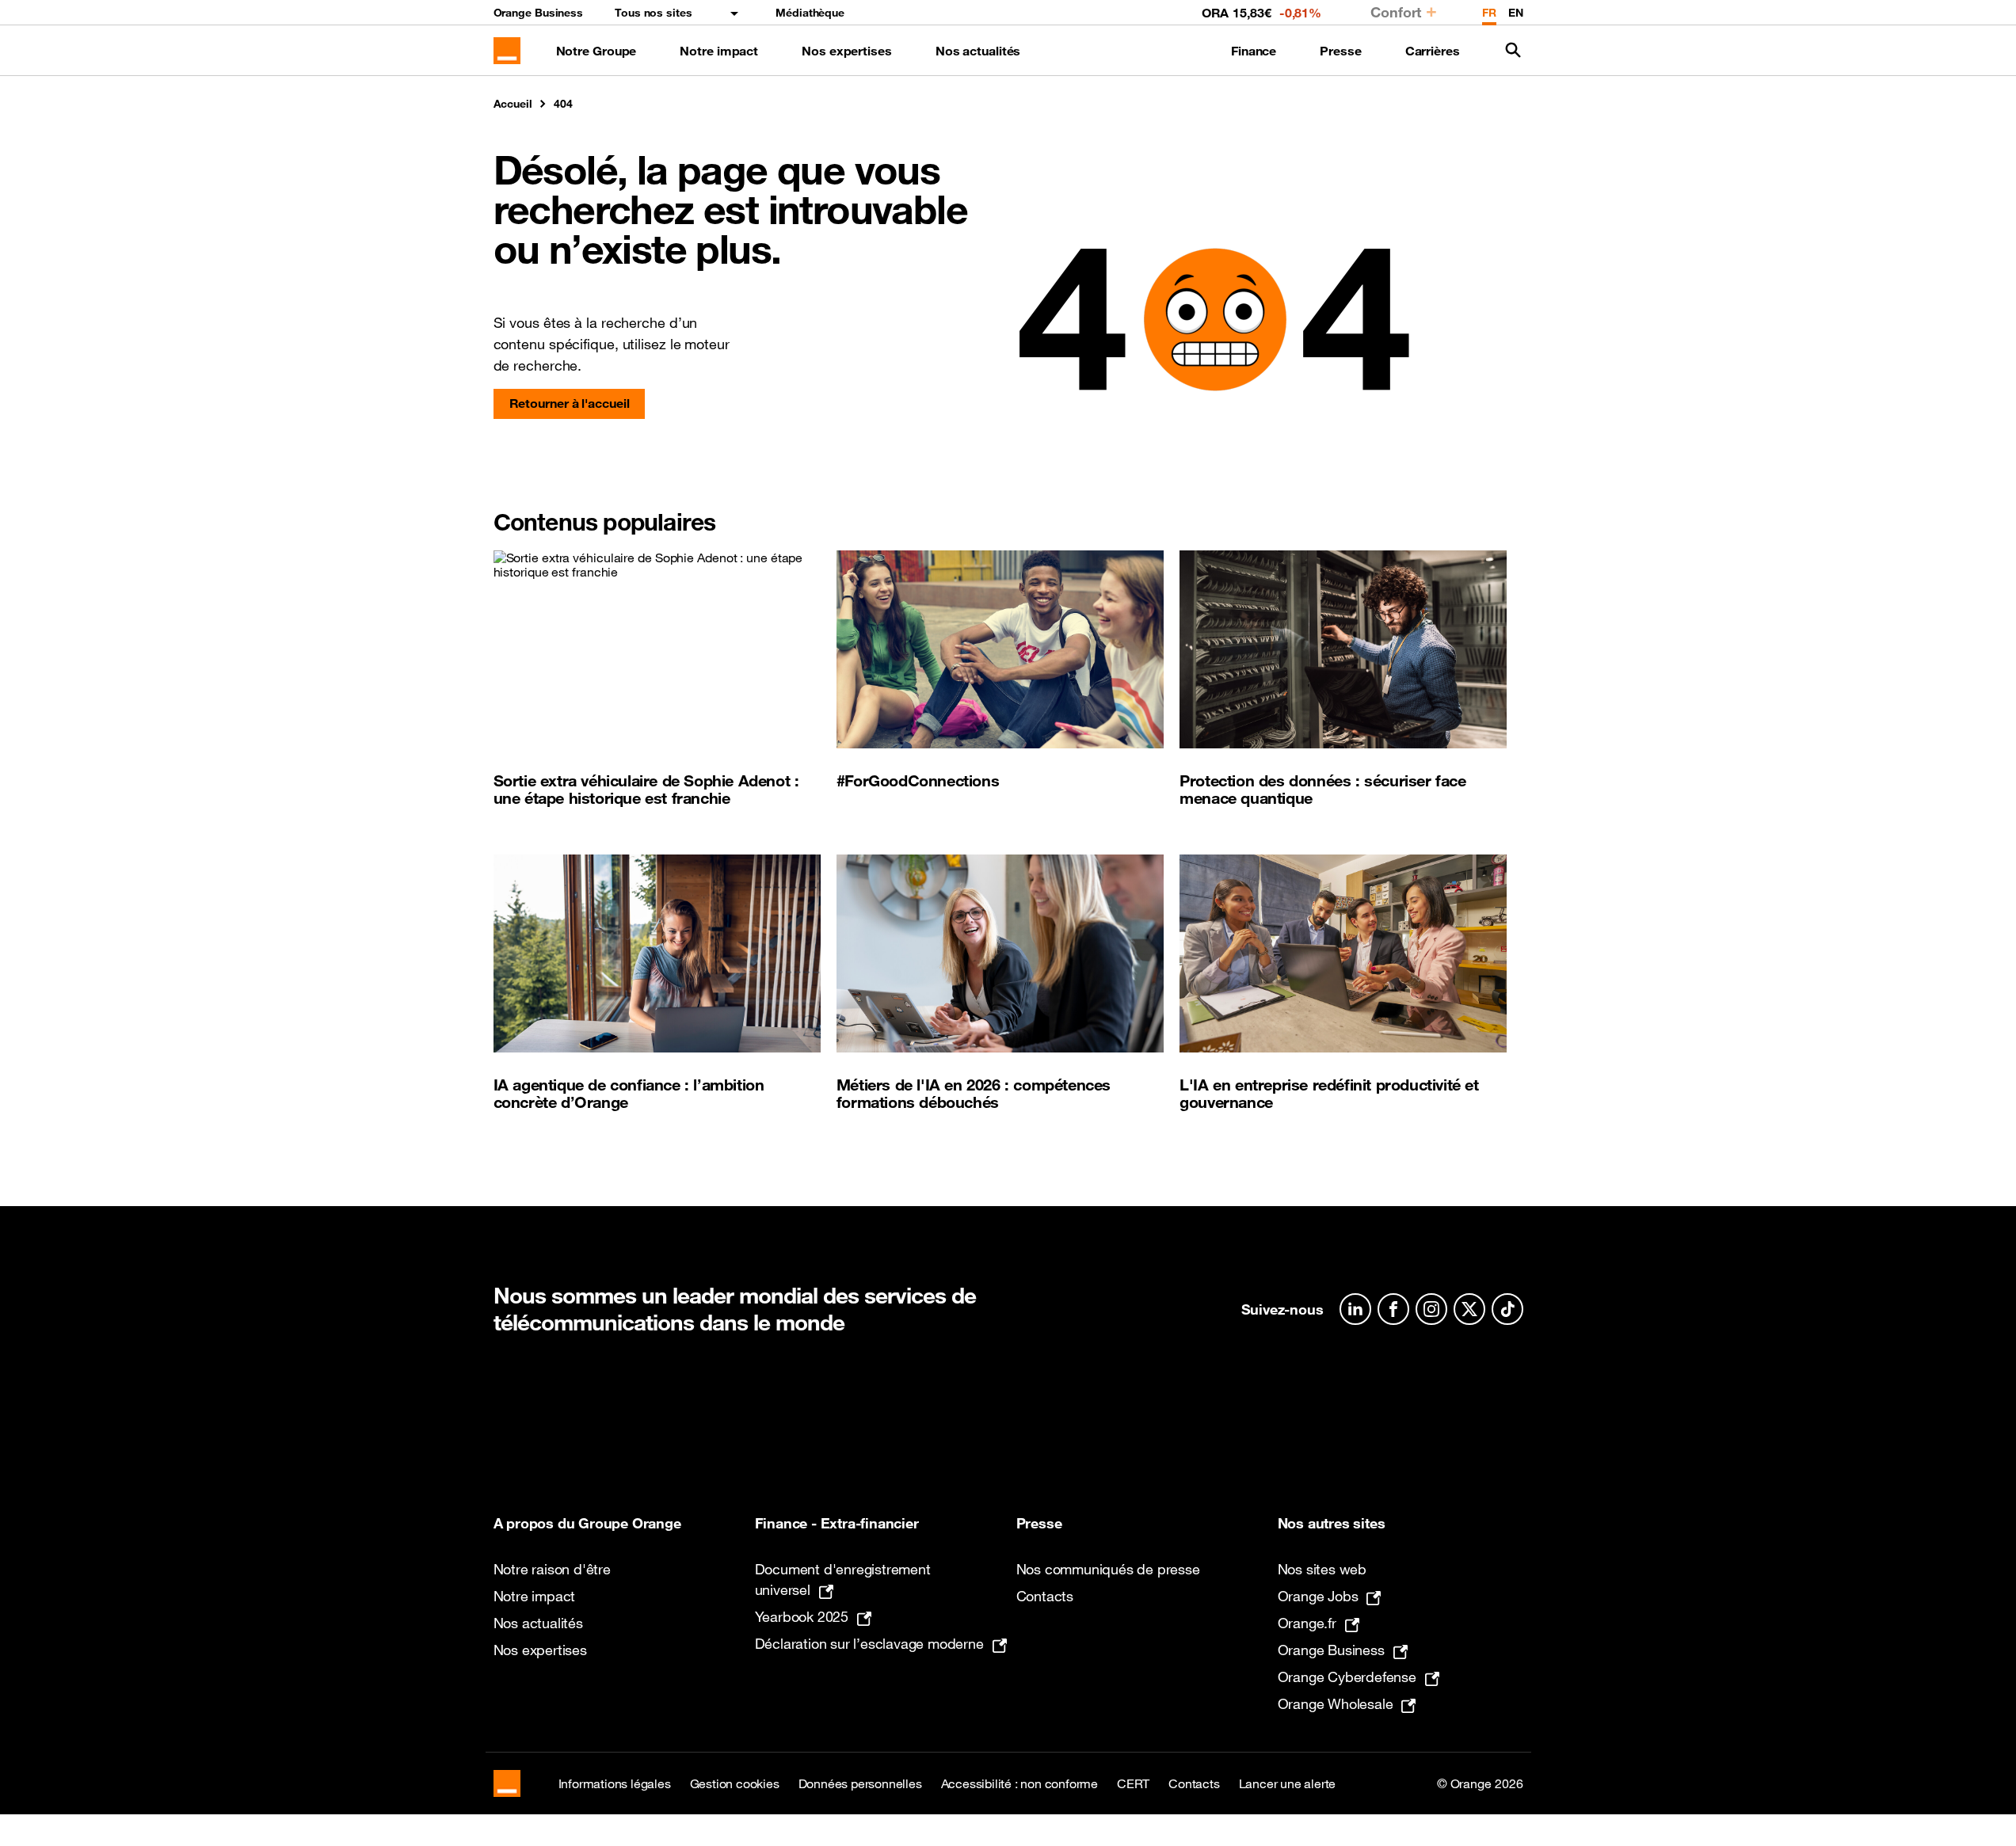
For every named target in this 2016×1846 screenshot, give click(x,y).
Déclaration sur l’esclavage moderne (869, 1643)
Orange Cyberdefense (1347, 1677)
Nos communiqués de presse (1108, 1569)
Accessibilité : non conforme (1019, 1783)
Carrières (1433, 51)
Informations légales (615, 1783)
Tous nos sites (654, 13)
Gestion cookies (735, 1783)
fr (1489, 13)
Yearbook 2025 (802, 1616)
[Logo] (507, 51)
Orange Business (539, 13)
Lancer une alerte (1288, 1783)
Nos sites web (1322, 1569)
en (1516, 13)
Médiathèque (810, 13)
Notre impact (719, 51)
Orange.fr (1307, 1623)
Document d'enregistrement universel (843, 1579)
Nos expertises (847, 51)
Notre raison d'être (552, 1569)
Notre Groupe (596, 51)
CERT (1133, 1783)
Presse (1340, 51)
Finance (1254, 51)
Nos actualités (978, 51)
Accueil (513, 104)
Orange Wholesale (1336, 1703)
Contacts (1045, 1596)
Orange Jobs (1318, 1596)
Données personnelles (860, 1783)
